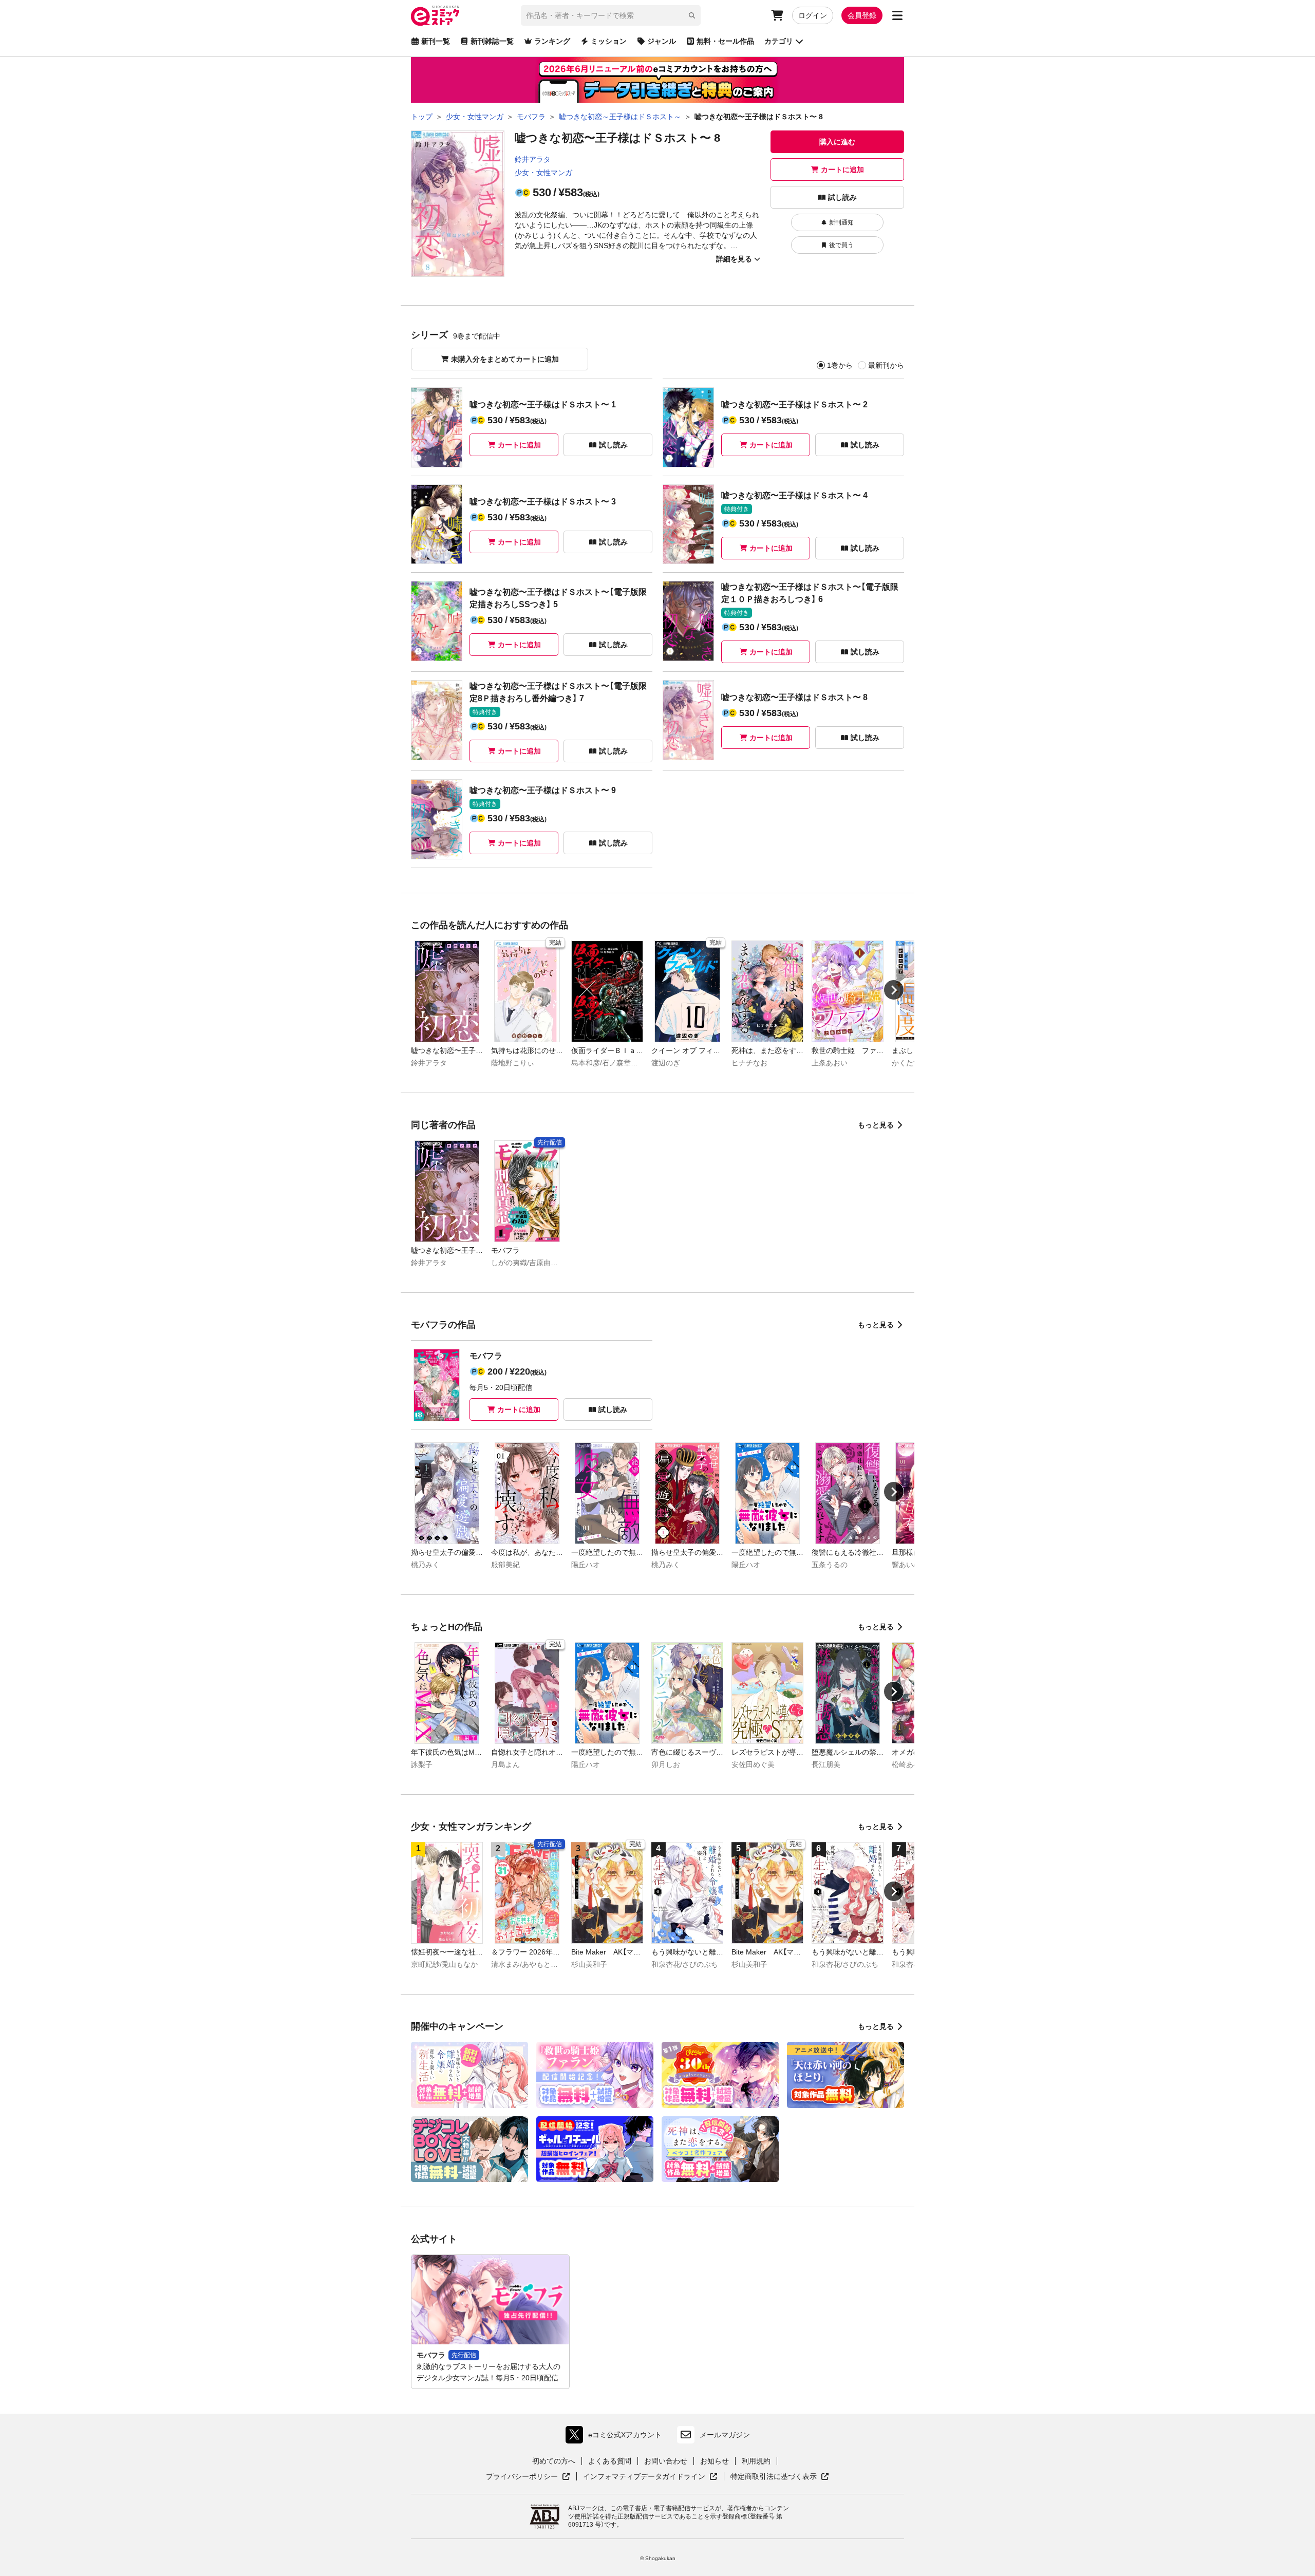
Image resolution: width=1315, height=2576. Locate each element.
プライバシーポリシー (528, 2477)
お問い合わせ (666, 2461)
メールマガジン (725, 2435)
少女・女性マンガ (543, 173)
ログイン (813, 15)
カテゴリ (779, 41)
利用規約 (756, 2461)
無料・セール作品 (725, 41)
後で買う (841, 245)
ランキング (552, 41)
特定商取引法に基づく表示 (780, 2477)
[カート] (777, 15)
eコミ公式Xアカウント (616, 2437)
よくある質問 (610, 2461)
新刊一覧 (436, 41)
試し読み (842, 197)
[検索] (692, 15)
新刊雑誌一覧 (492, 41)
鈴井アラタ (533, 159)
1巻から (840, 365)
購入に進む (837, 142)
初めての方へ (554, 2461)
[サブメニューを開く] (897, 15)
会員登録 (862, 15)
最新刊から (886, 365)
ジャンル (662, 41)
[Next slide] (894, 990)
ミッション (609, 41)
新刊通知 (841, 222)
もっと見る (876, 1125)
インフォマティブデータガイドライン (644, 2477)
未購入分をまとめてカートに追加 (505, 359)
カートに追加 (842, 170)
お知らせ (715, 2461)
